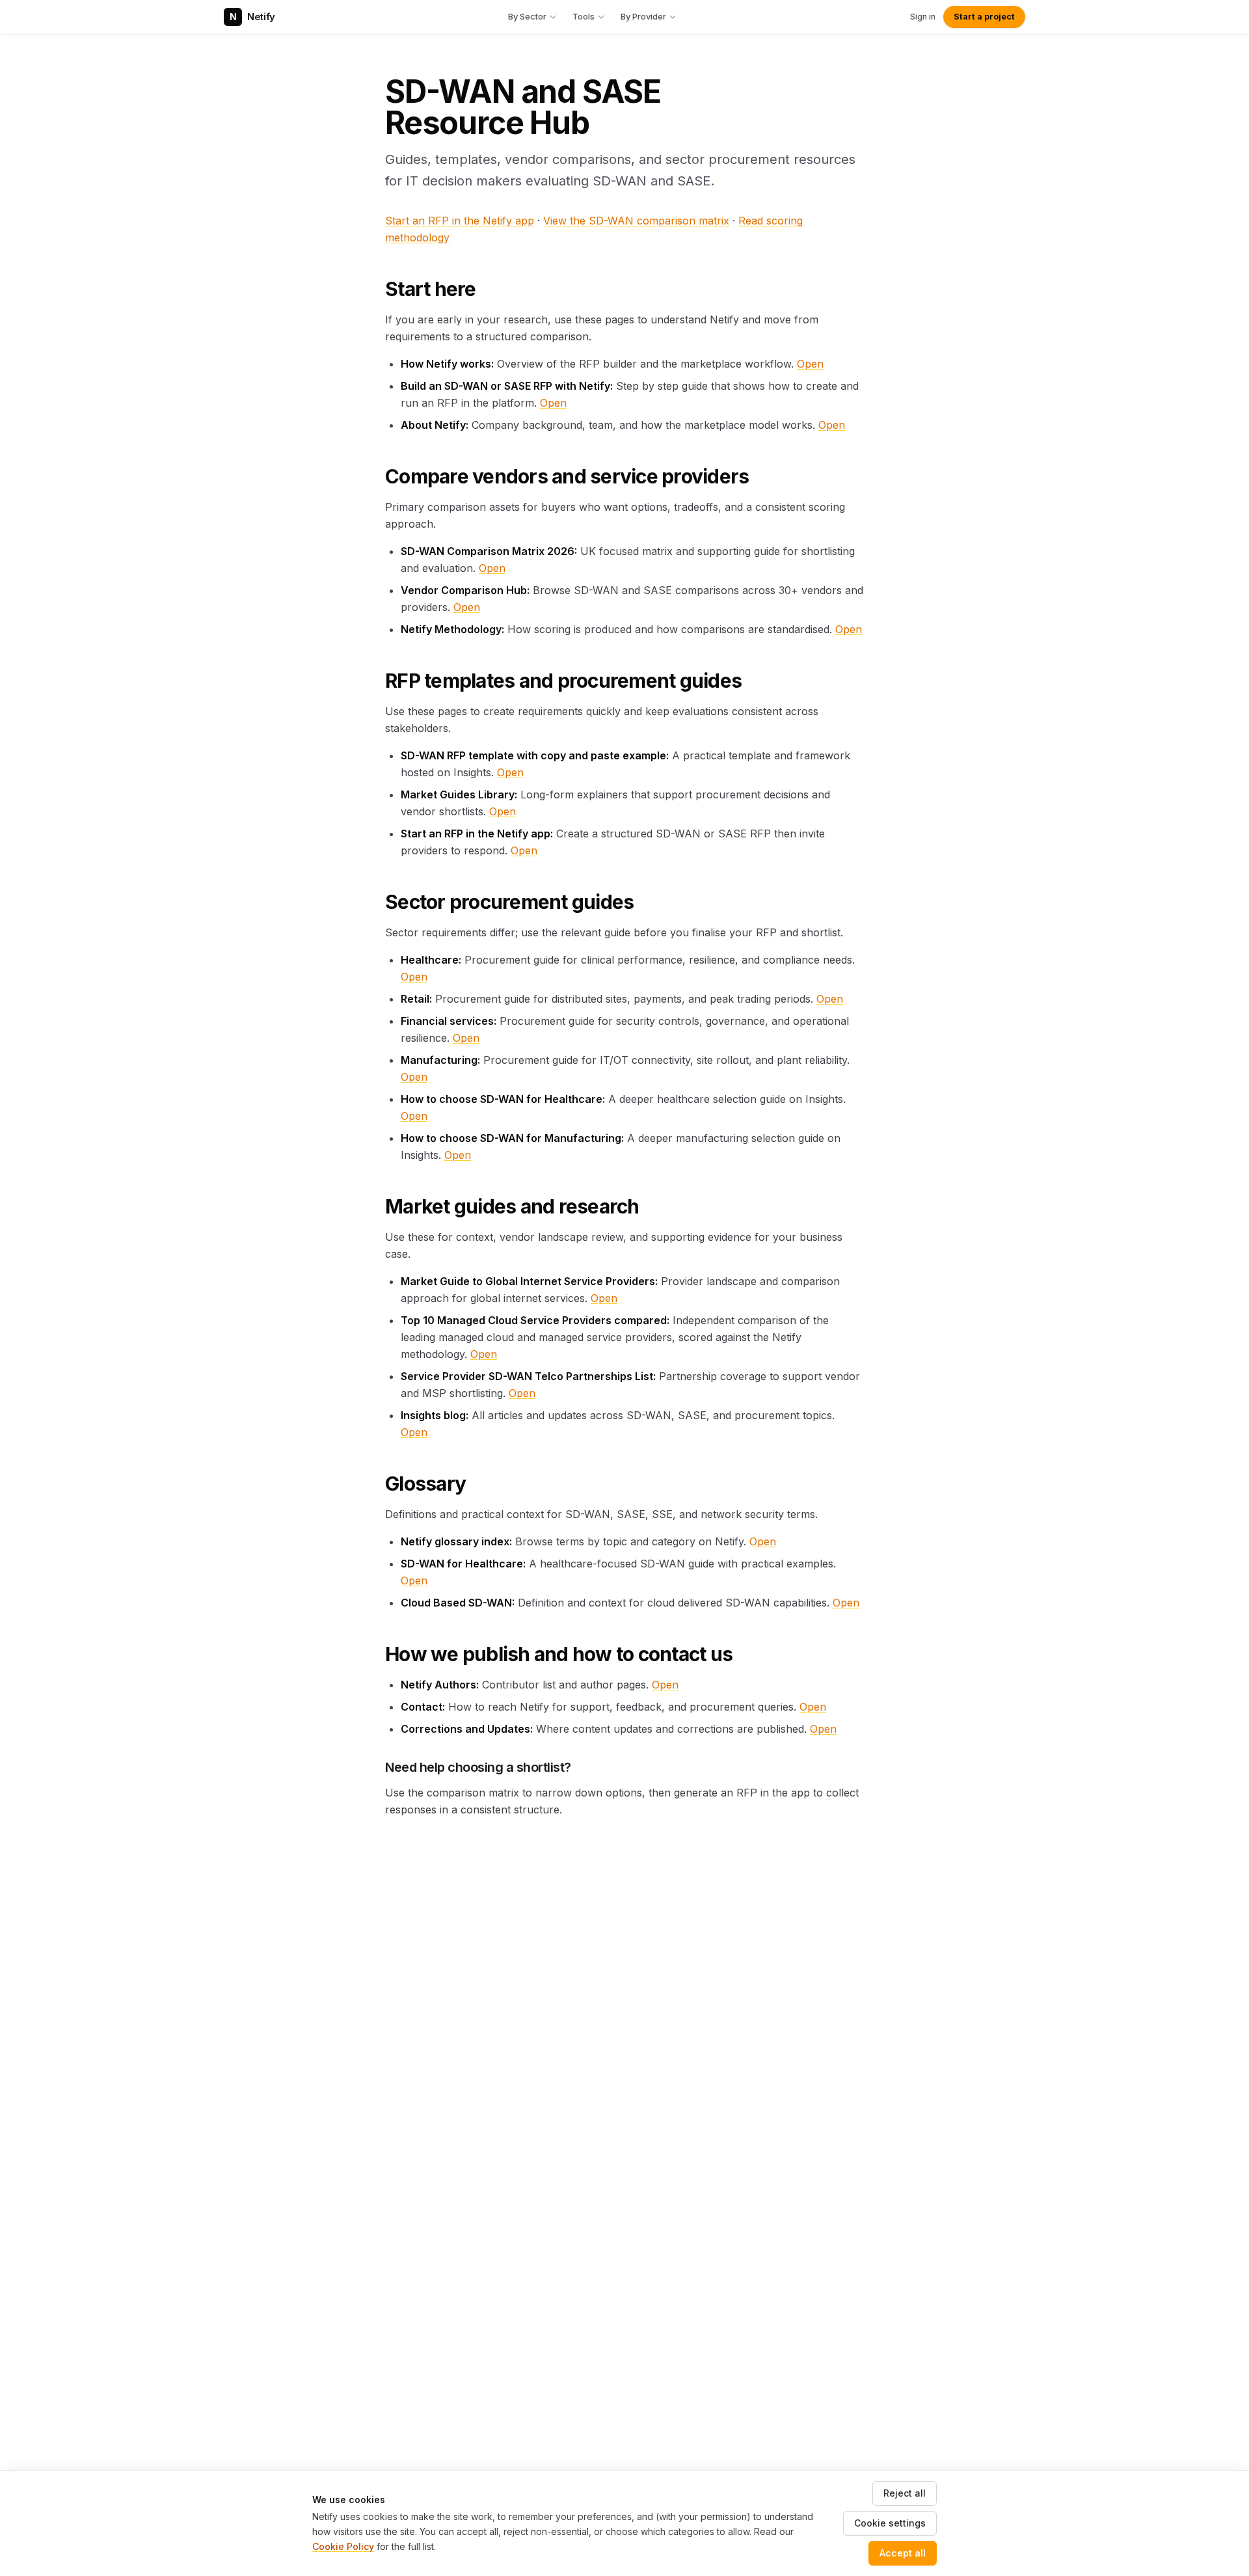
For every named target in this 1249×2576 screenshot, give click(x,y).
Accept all (903, 2553)
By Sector (527, 16)
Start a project (984, 17)
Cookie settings (890, 2523)
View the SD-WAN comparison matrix (636, 221)
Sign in (923, 17)
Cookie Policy (343, 2546)
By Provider (643, 16)
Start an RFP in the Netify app (460, 221)
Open (810, 364)
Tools (584, 16)
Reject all (905, 2493)
